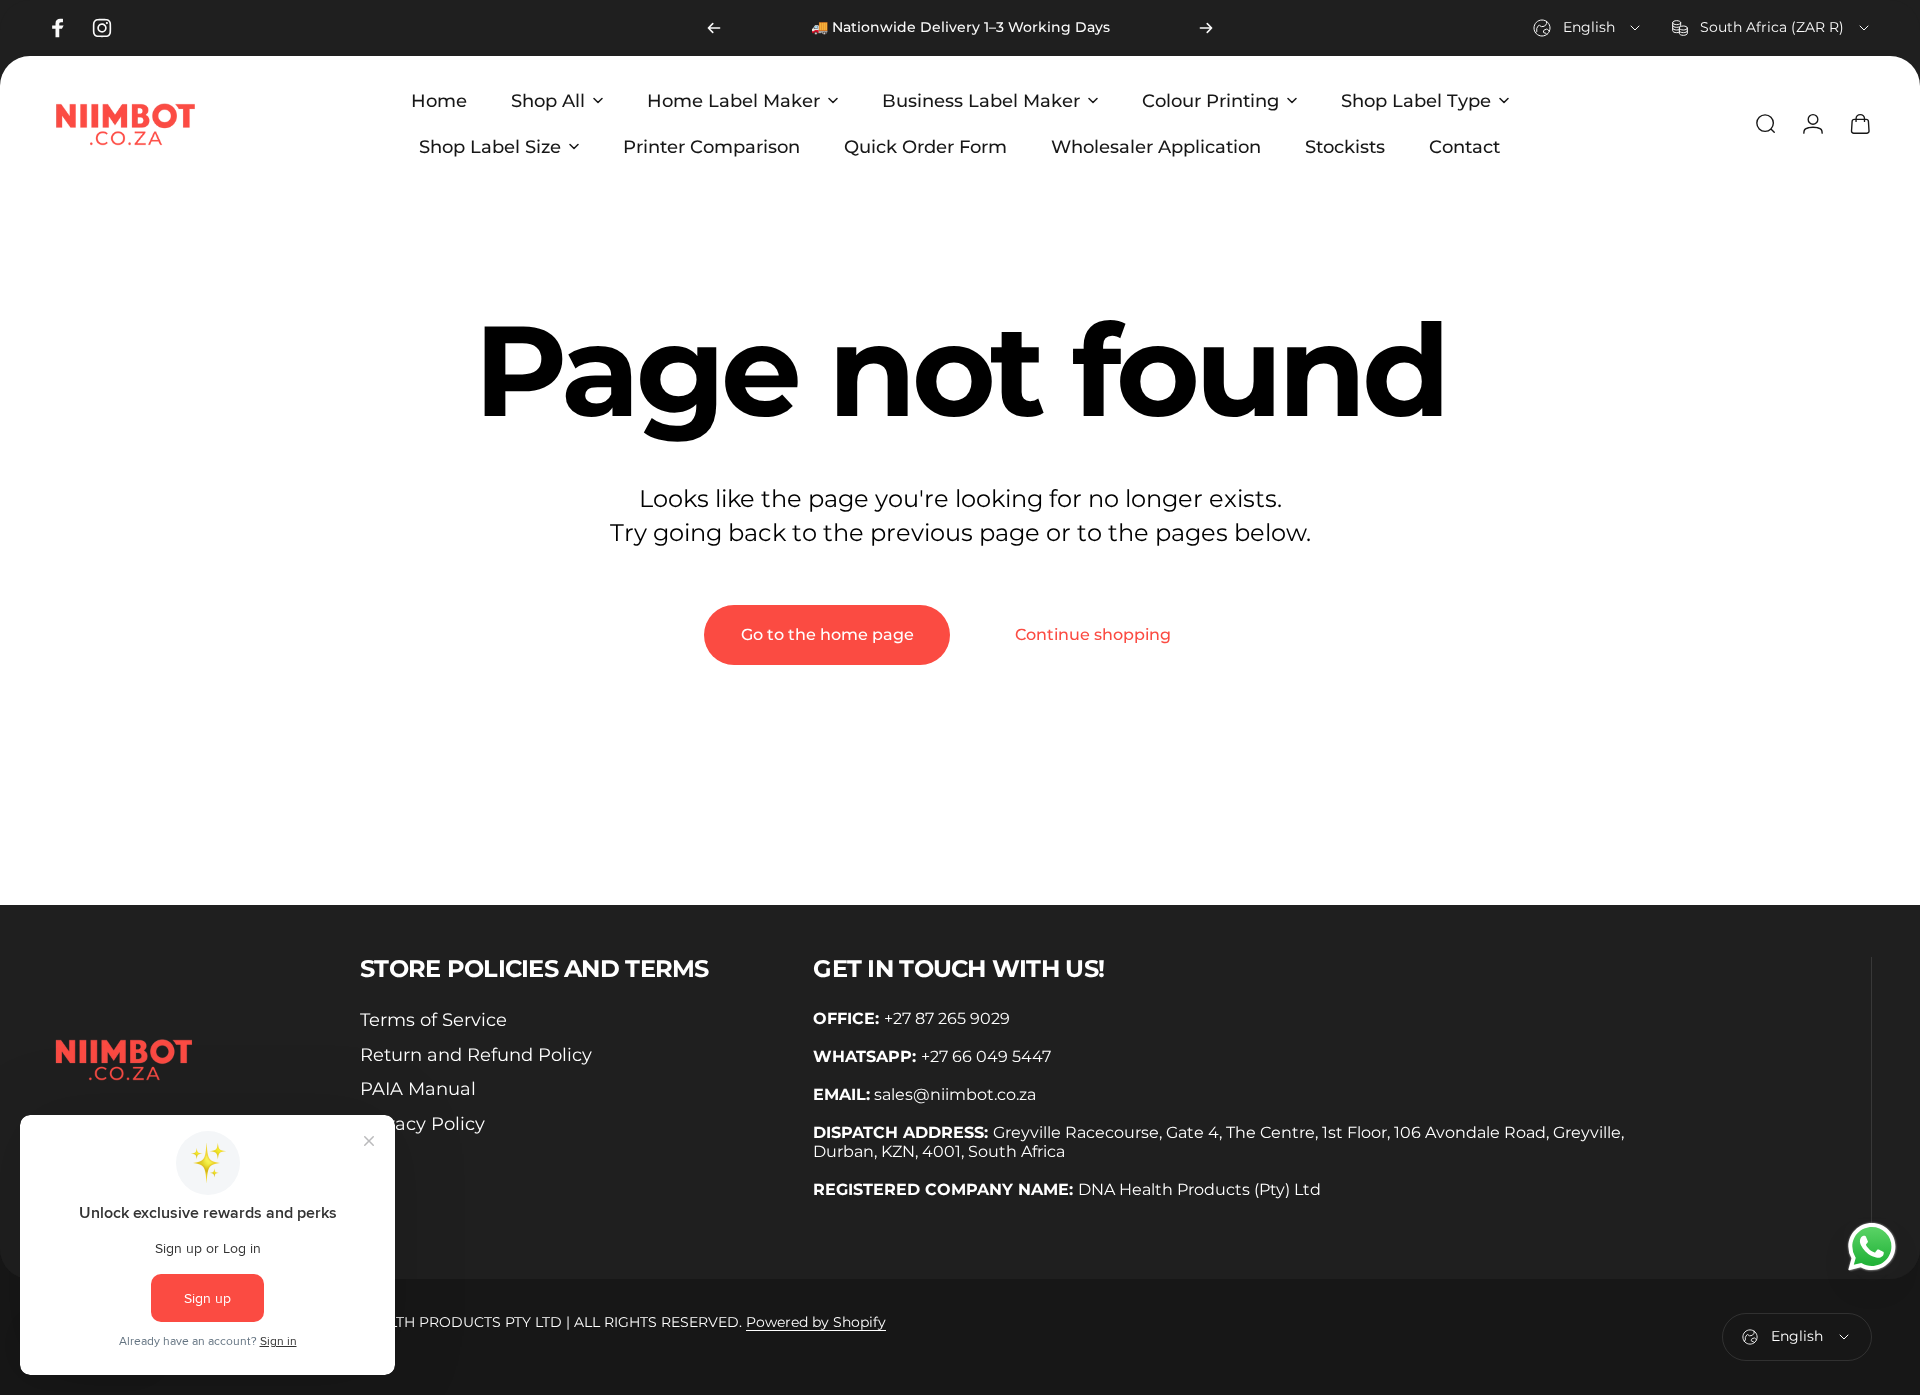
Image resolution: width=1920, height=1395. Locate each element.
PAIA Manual (418, 1089)
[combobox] (1588, 28)
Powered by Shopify (816, 1322)
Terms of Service (433, 1020)
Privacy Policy (422, 1124)
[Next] (1206, 28)
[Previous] (714, 28)
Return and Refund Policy (476, 1055)
